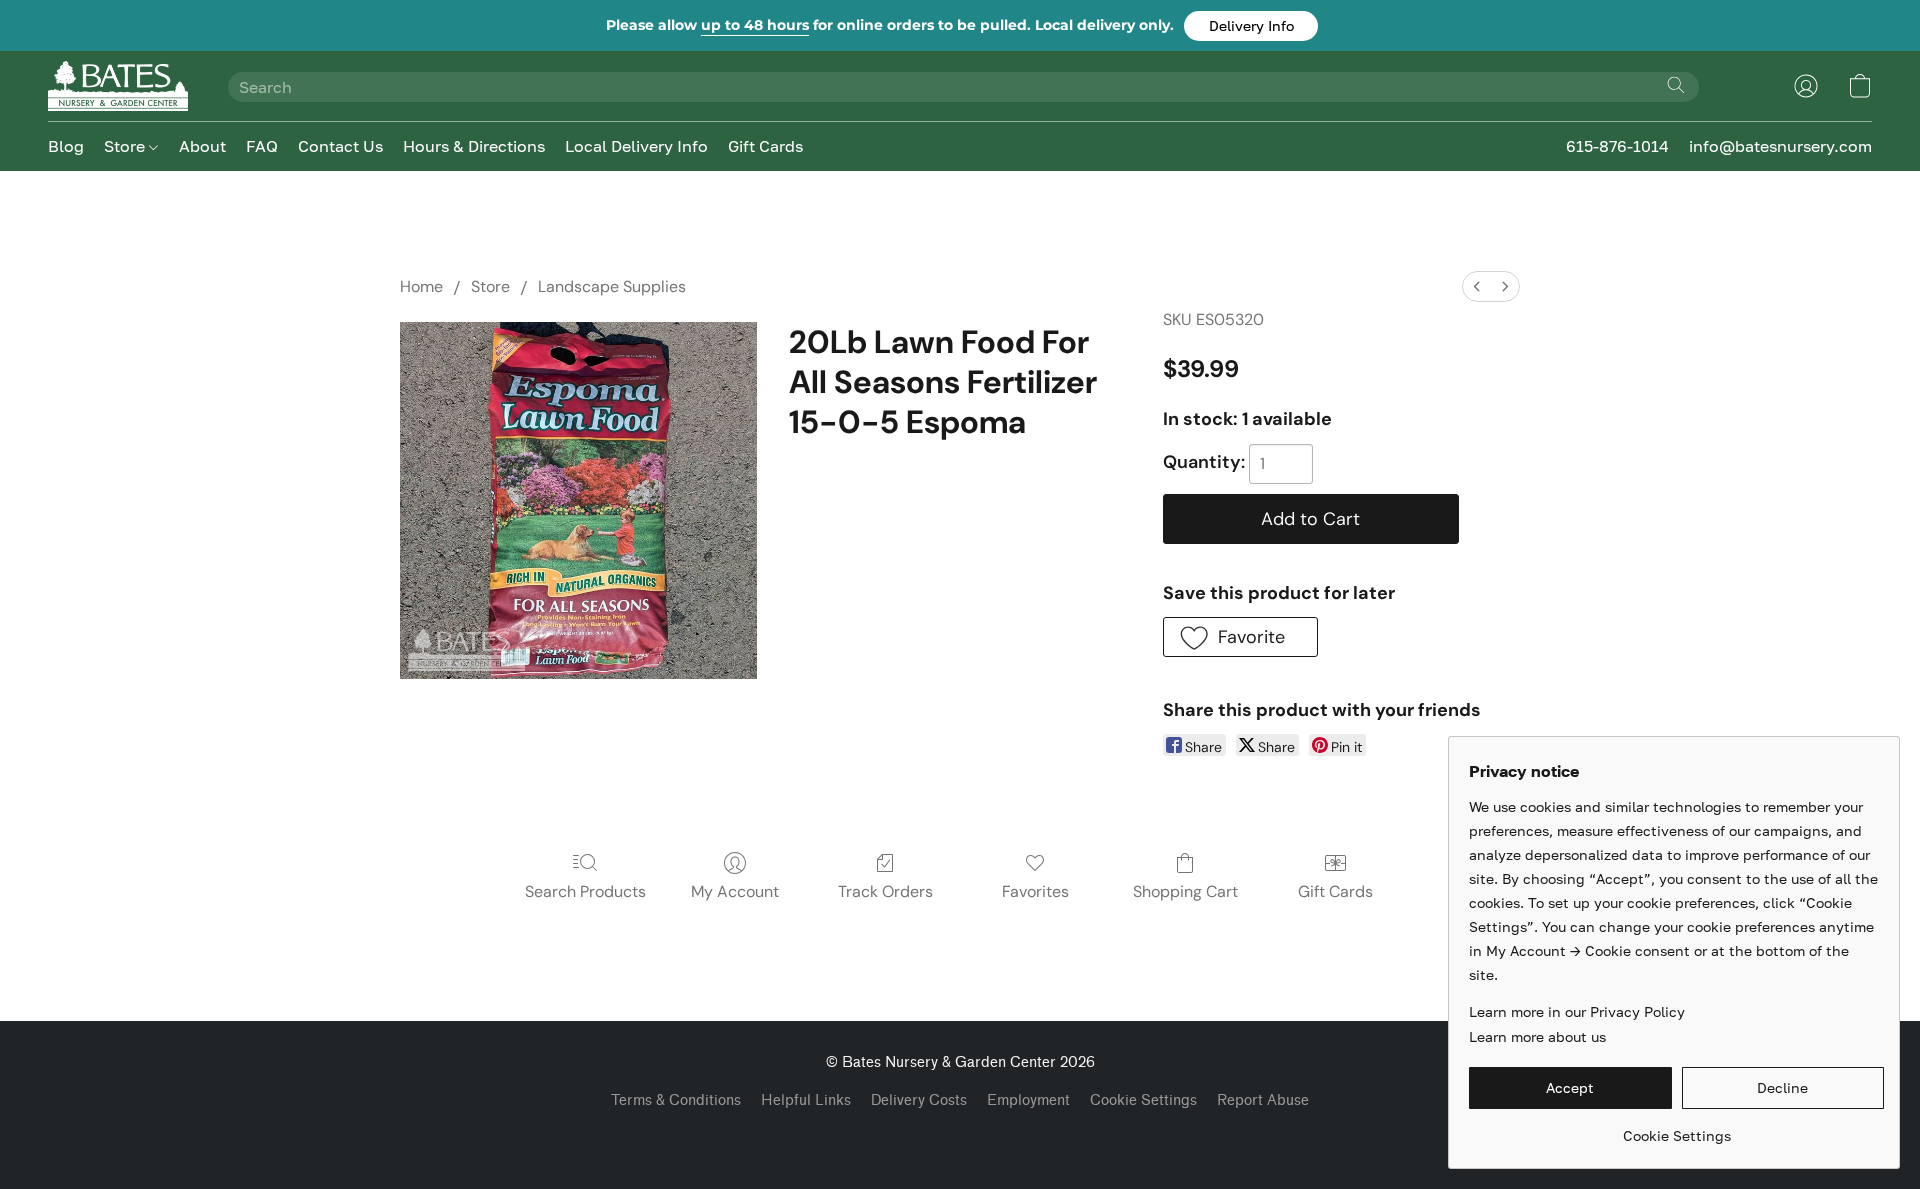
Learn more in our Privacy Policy (1577, 1011)
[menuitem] (1477, 286)
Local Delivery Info (636, 146)
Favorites (1035, 891)
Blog (66, 146)
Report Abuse (1263, 1100)
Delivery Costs (919, 1100)
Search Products (585, 891)
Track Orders (885, 891)
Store (126, 146)
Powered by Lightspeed (960, 1135)
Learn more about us (1537, 1036)
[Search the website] (1676, 85)
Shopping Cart (1185, 891)
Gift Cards (765, 146)
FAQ (262, 146)
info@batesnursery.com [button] (1780, 146)
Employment (1028, 1100)
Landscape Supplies (612, 286)
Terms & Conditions (676, 1100)
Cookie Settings (1143, 1100)
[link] (1676, 1128)
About (202, 146)
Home (421, 286)
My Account (735, 891)
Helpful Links (806, 1100)
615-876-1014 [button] (1617, 146)
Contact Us (340, 146)
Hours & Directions (474, 146)
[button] (1251, 26)
